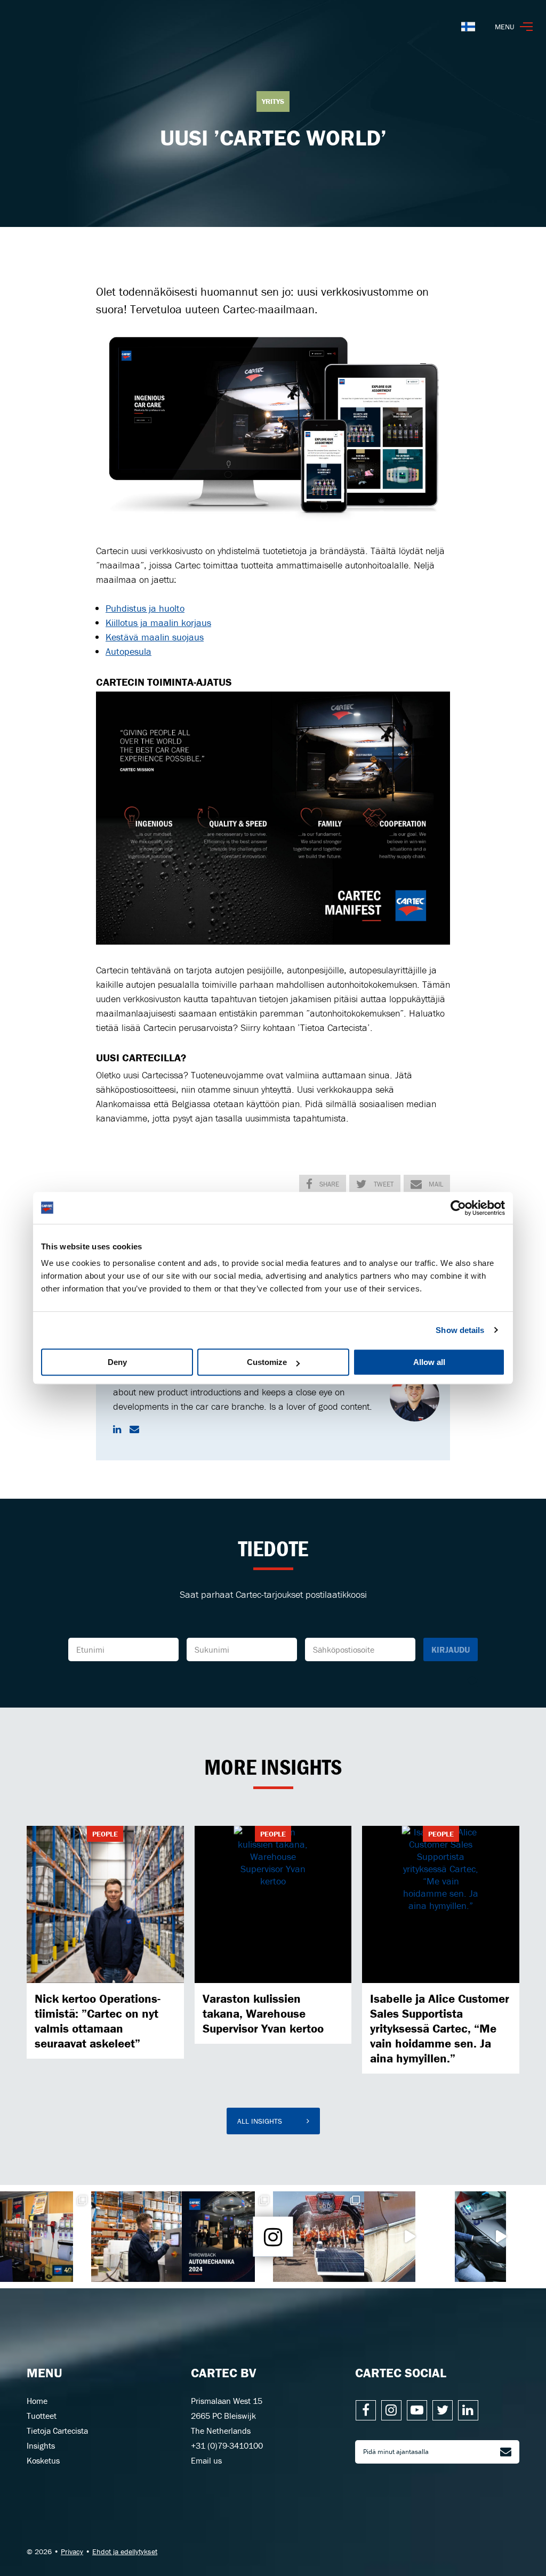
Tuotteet (42, 2416)
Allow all (429, 1362)
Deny (117, 1362)
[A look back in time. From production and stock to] (46, 2237)
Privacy (72, 2551)
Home (37, 2401)
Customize (267, 1362)
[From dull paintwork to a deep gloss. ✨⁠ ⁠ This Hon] (500, 2237)
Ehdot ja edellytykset (125, 2551)
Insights (41, 2445)
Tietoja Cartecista (57, 2431)
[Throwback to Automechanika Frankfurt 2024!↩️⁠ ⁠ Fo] (227, 2237)
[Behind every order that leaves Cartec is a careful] (137, 2237)
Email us (206, 2460)
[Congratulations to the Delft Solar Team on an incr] (319, 2237)
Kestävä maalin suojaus (155, 637)
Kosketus (43, 2460)
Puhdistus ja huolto (145, 608)
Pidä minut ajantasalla (396, 2452)
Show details (460, 1330)
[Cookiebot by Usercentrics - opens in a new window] (458, 1208)
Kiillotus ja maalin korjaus (158, 623)
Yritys (273, 101)
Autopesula (129, 651)
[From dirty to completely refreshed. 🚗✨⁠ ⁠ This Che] (410, 2237)
